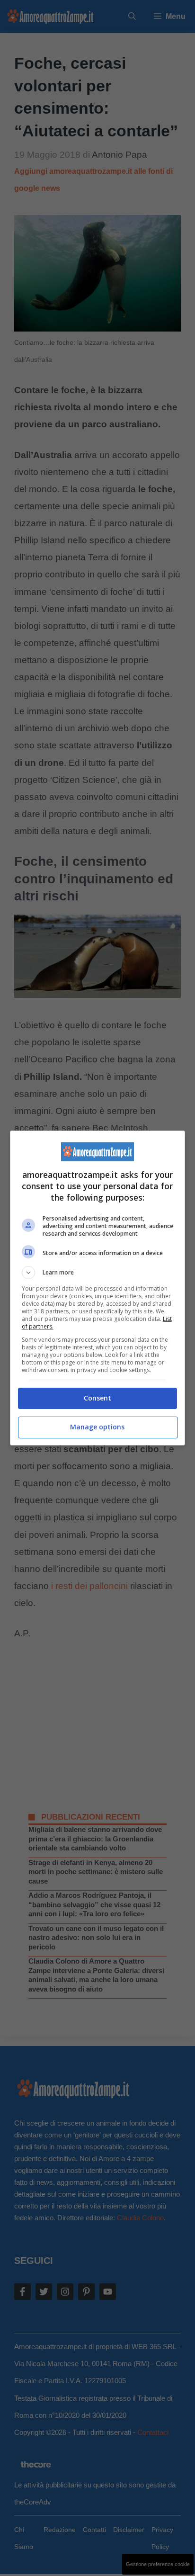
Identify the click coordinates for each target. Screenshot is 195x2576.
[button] (98, 1273)
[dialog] (98, 1288)
